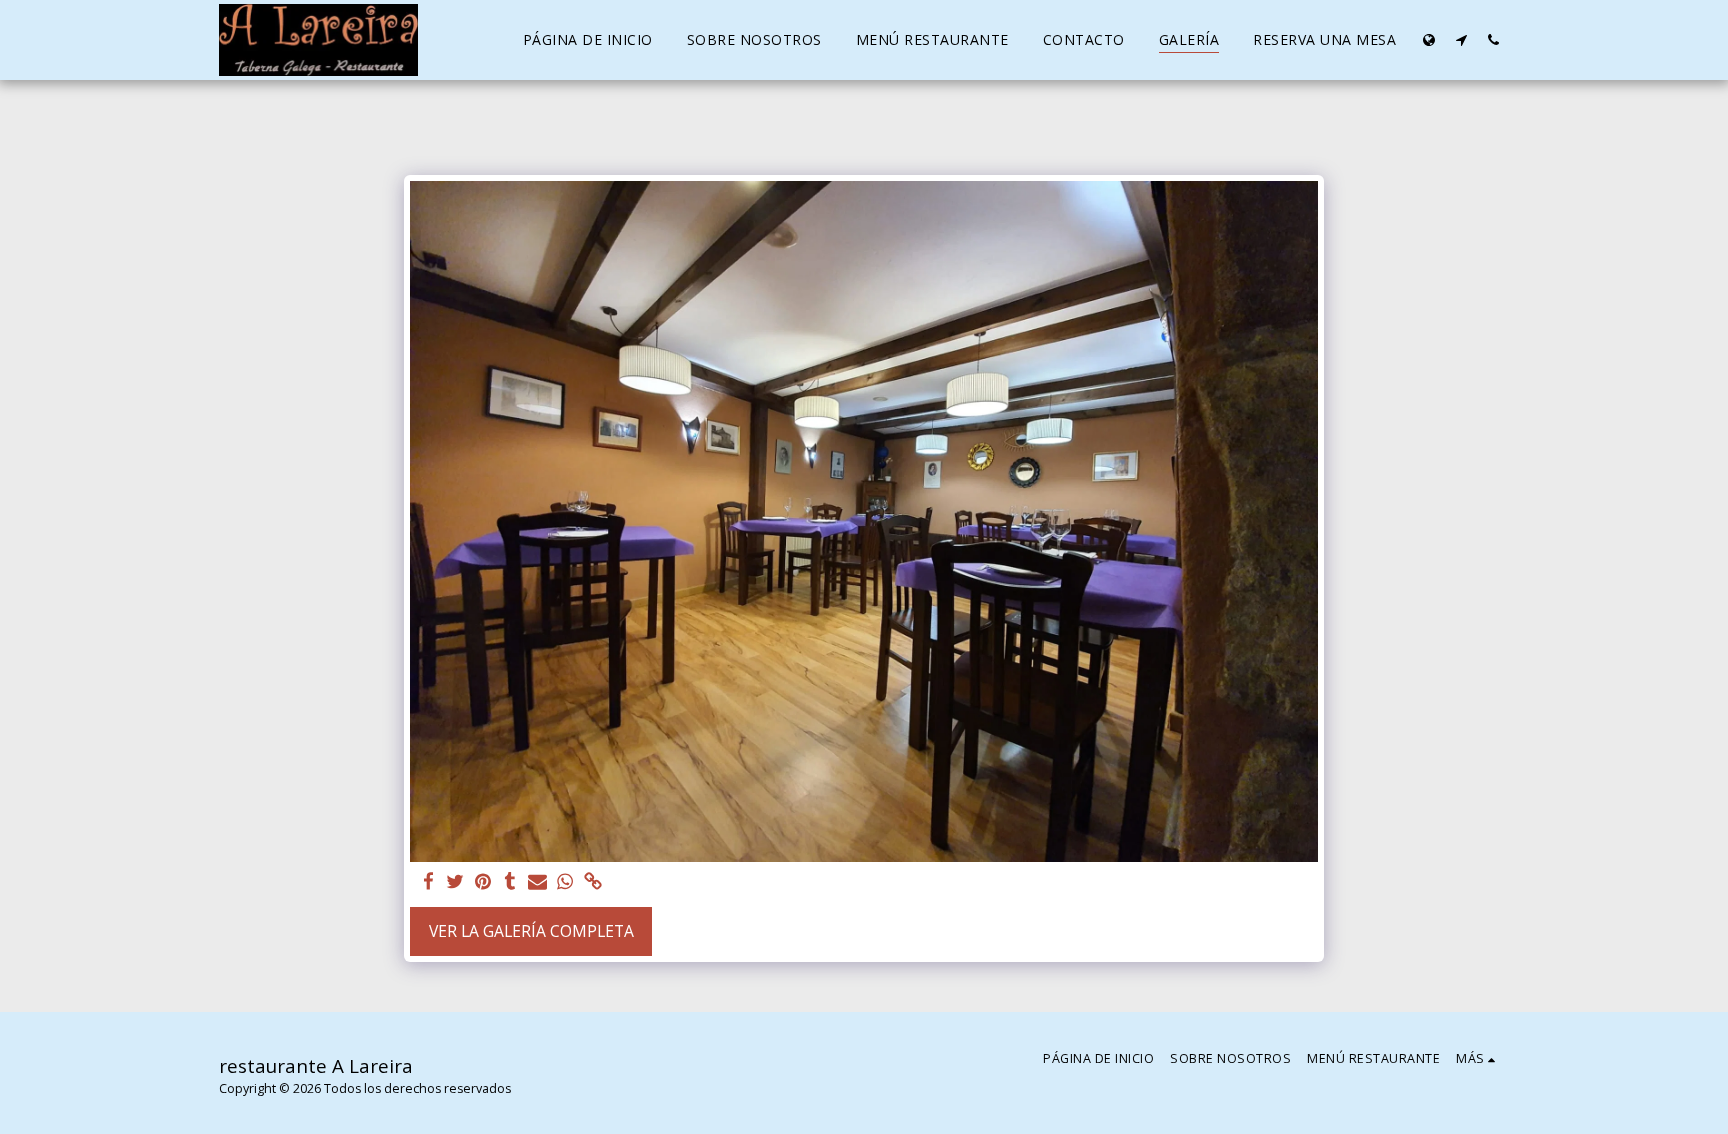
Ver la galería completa (531, 931)
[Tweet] (456, 882)
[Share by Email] (538, 882)
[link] (593, 882)
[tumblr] (511, 882)
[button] (1461, 39)
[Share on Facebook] (428, 882)
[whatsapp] (565, 882)
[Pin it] (483, 882)
